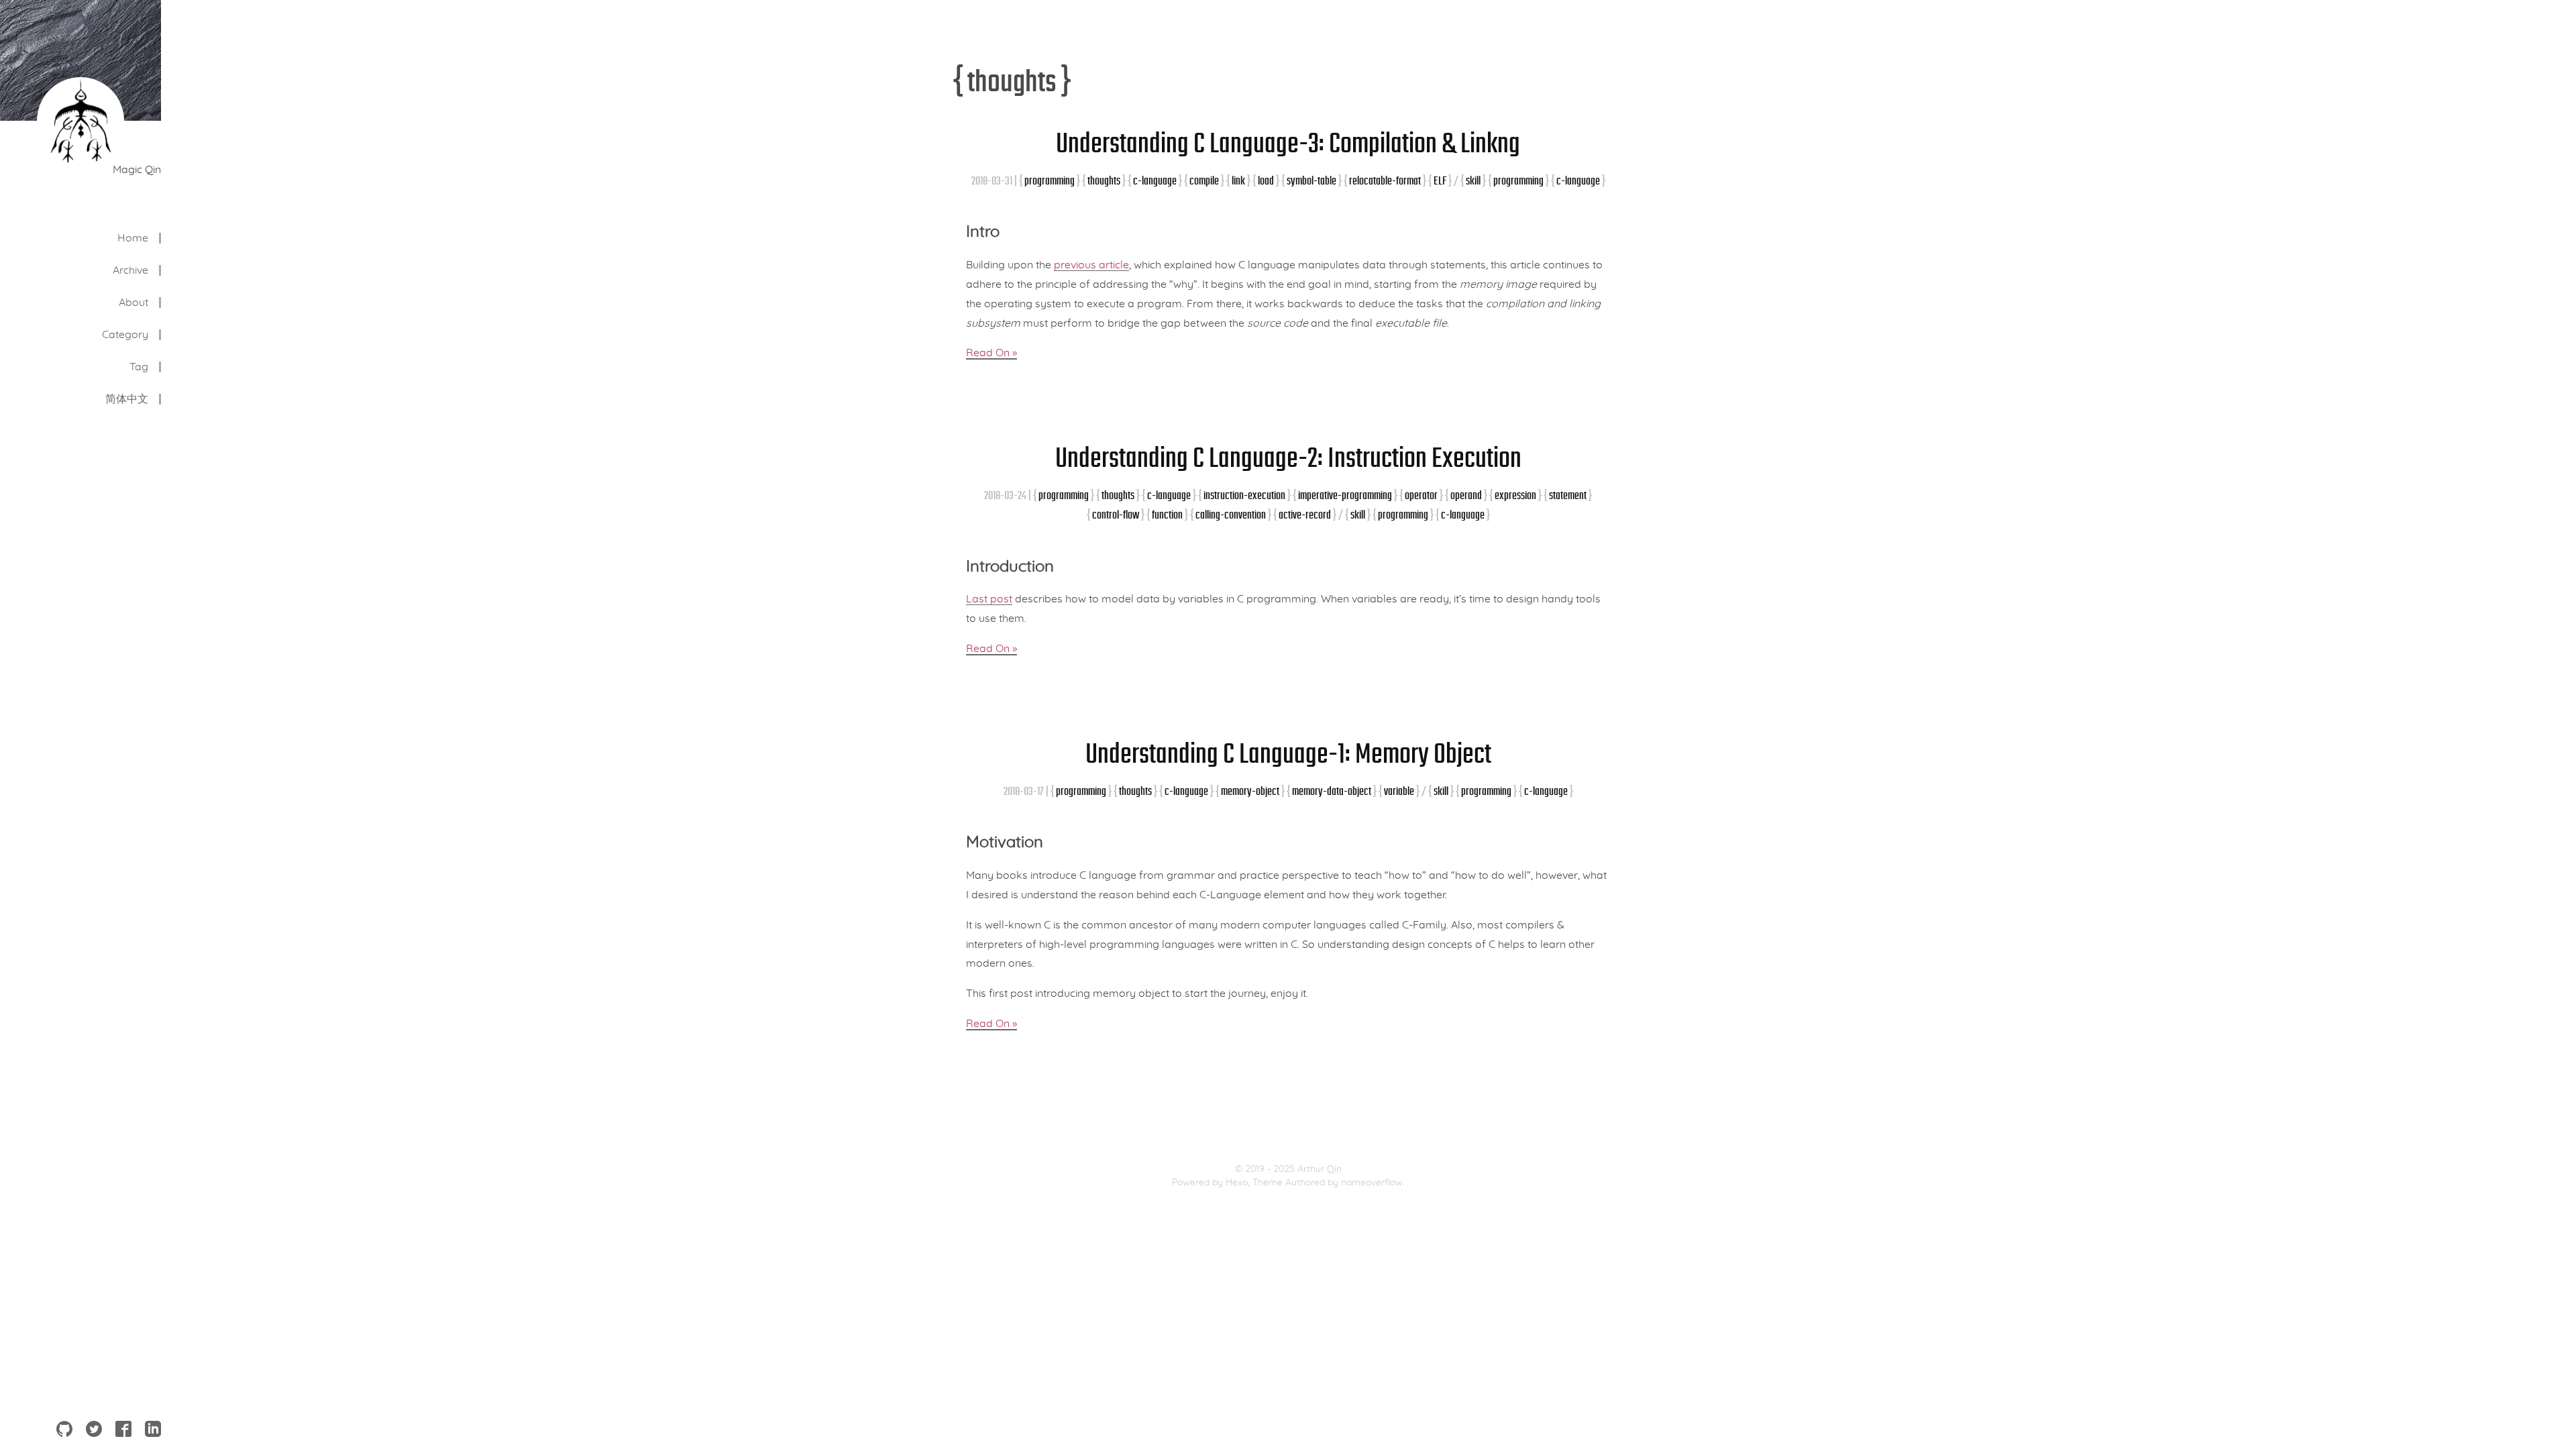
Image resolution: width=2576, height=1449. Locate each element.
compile (1204, 181)
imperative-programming (1345, 495)
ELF (1440, 181)
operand (1466, 495)
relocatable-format (1385, 181)
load (1266, 181)
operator (1421, 495)
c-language (1155, 181)
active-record (1305, 515)
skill (1473, 181)
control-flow (1116, 515)
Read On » (991, 353)
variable (1399, 791)
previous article (1091, 265)
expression (1515, 495)
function (1167, 515)
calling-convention (1231, 515)
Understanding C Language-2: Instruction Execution (1288, 458)
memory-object (1250, 791)
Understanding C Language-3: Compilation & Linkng (1288, 143)
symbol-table (1311, 181)
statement (1568, 495)
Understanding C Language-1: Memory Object (1288, 753)
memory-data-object (1332, 791)
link (1238, 181)
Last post (989, 599)
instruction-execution (1244, 495)
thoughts (1104, 181)
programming (1050, 181)
